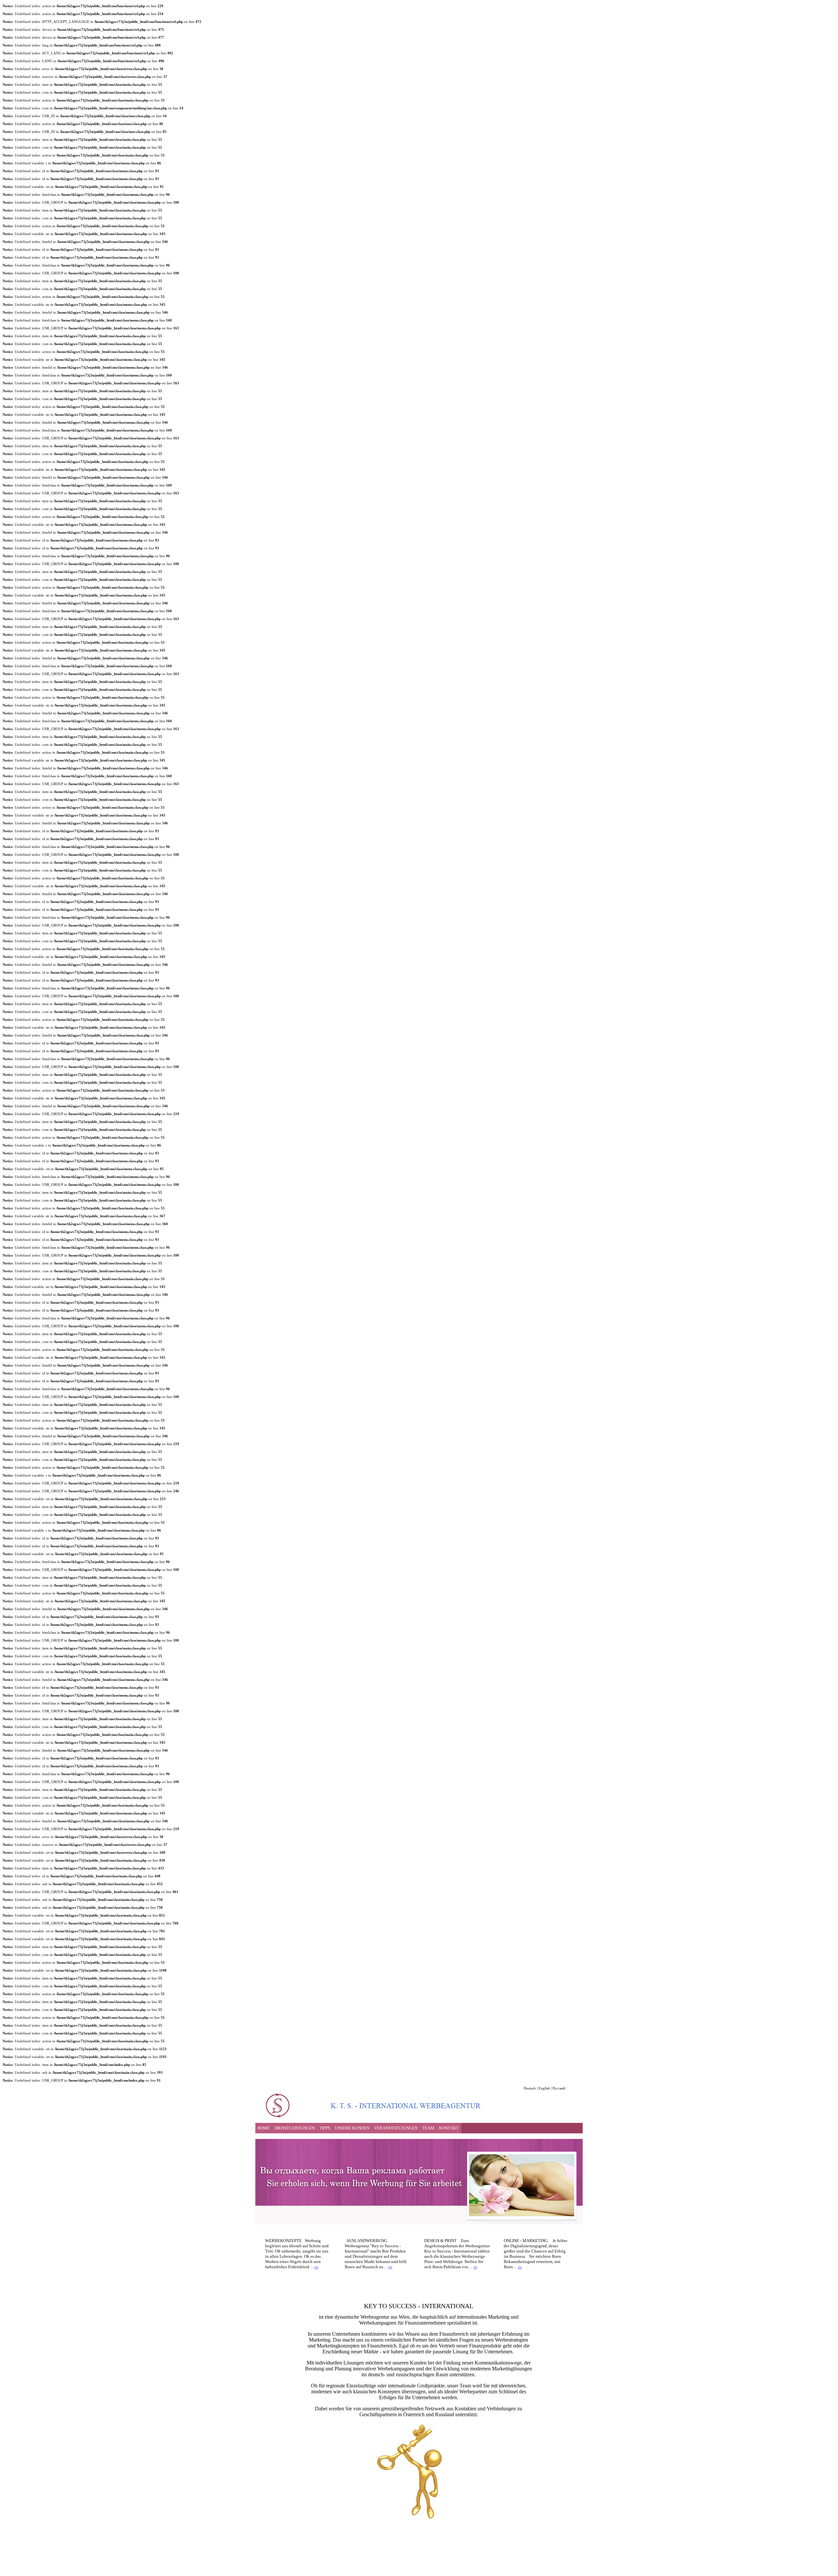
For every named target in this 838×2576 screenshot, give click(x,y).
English (544, 2088)
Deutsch (530, 2088)
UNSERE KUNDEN (352, 2128)
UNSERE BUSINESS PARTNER (346, 2567)
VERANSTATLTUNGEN (396, 2128)
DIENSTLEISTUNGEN (295, 2128)
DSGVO (308, 2567)
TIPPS (325, 2128)
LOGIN (263, 2567)
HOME (264, 2128)
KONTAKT (449, 2128)
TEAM (428, 2128)
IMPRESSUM (285, 2567)
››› (316, 2267)
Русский (559, 2088)
